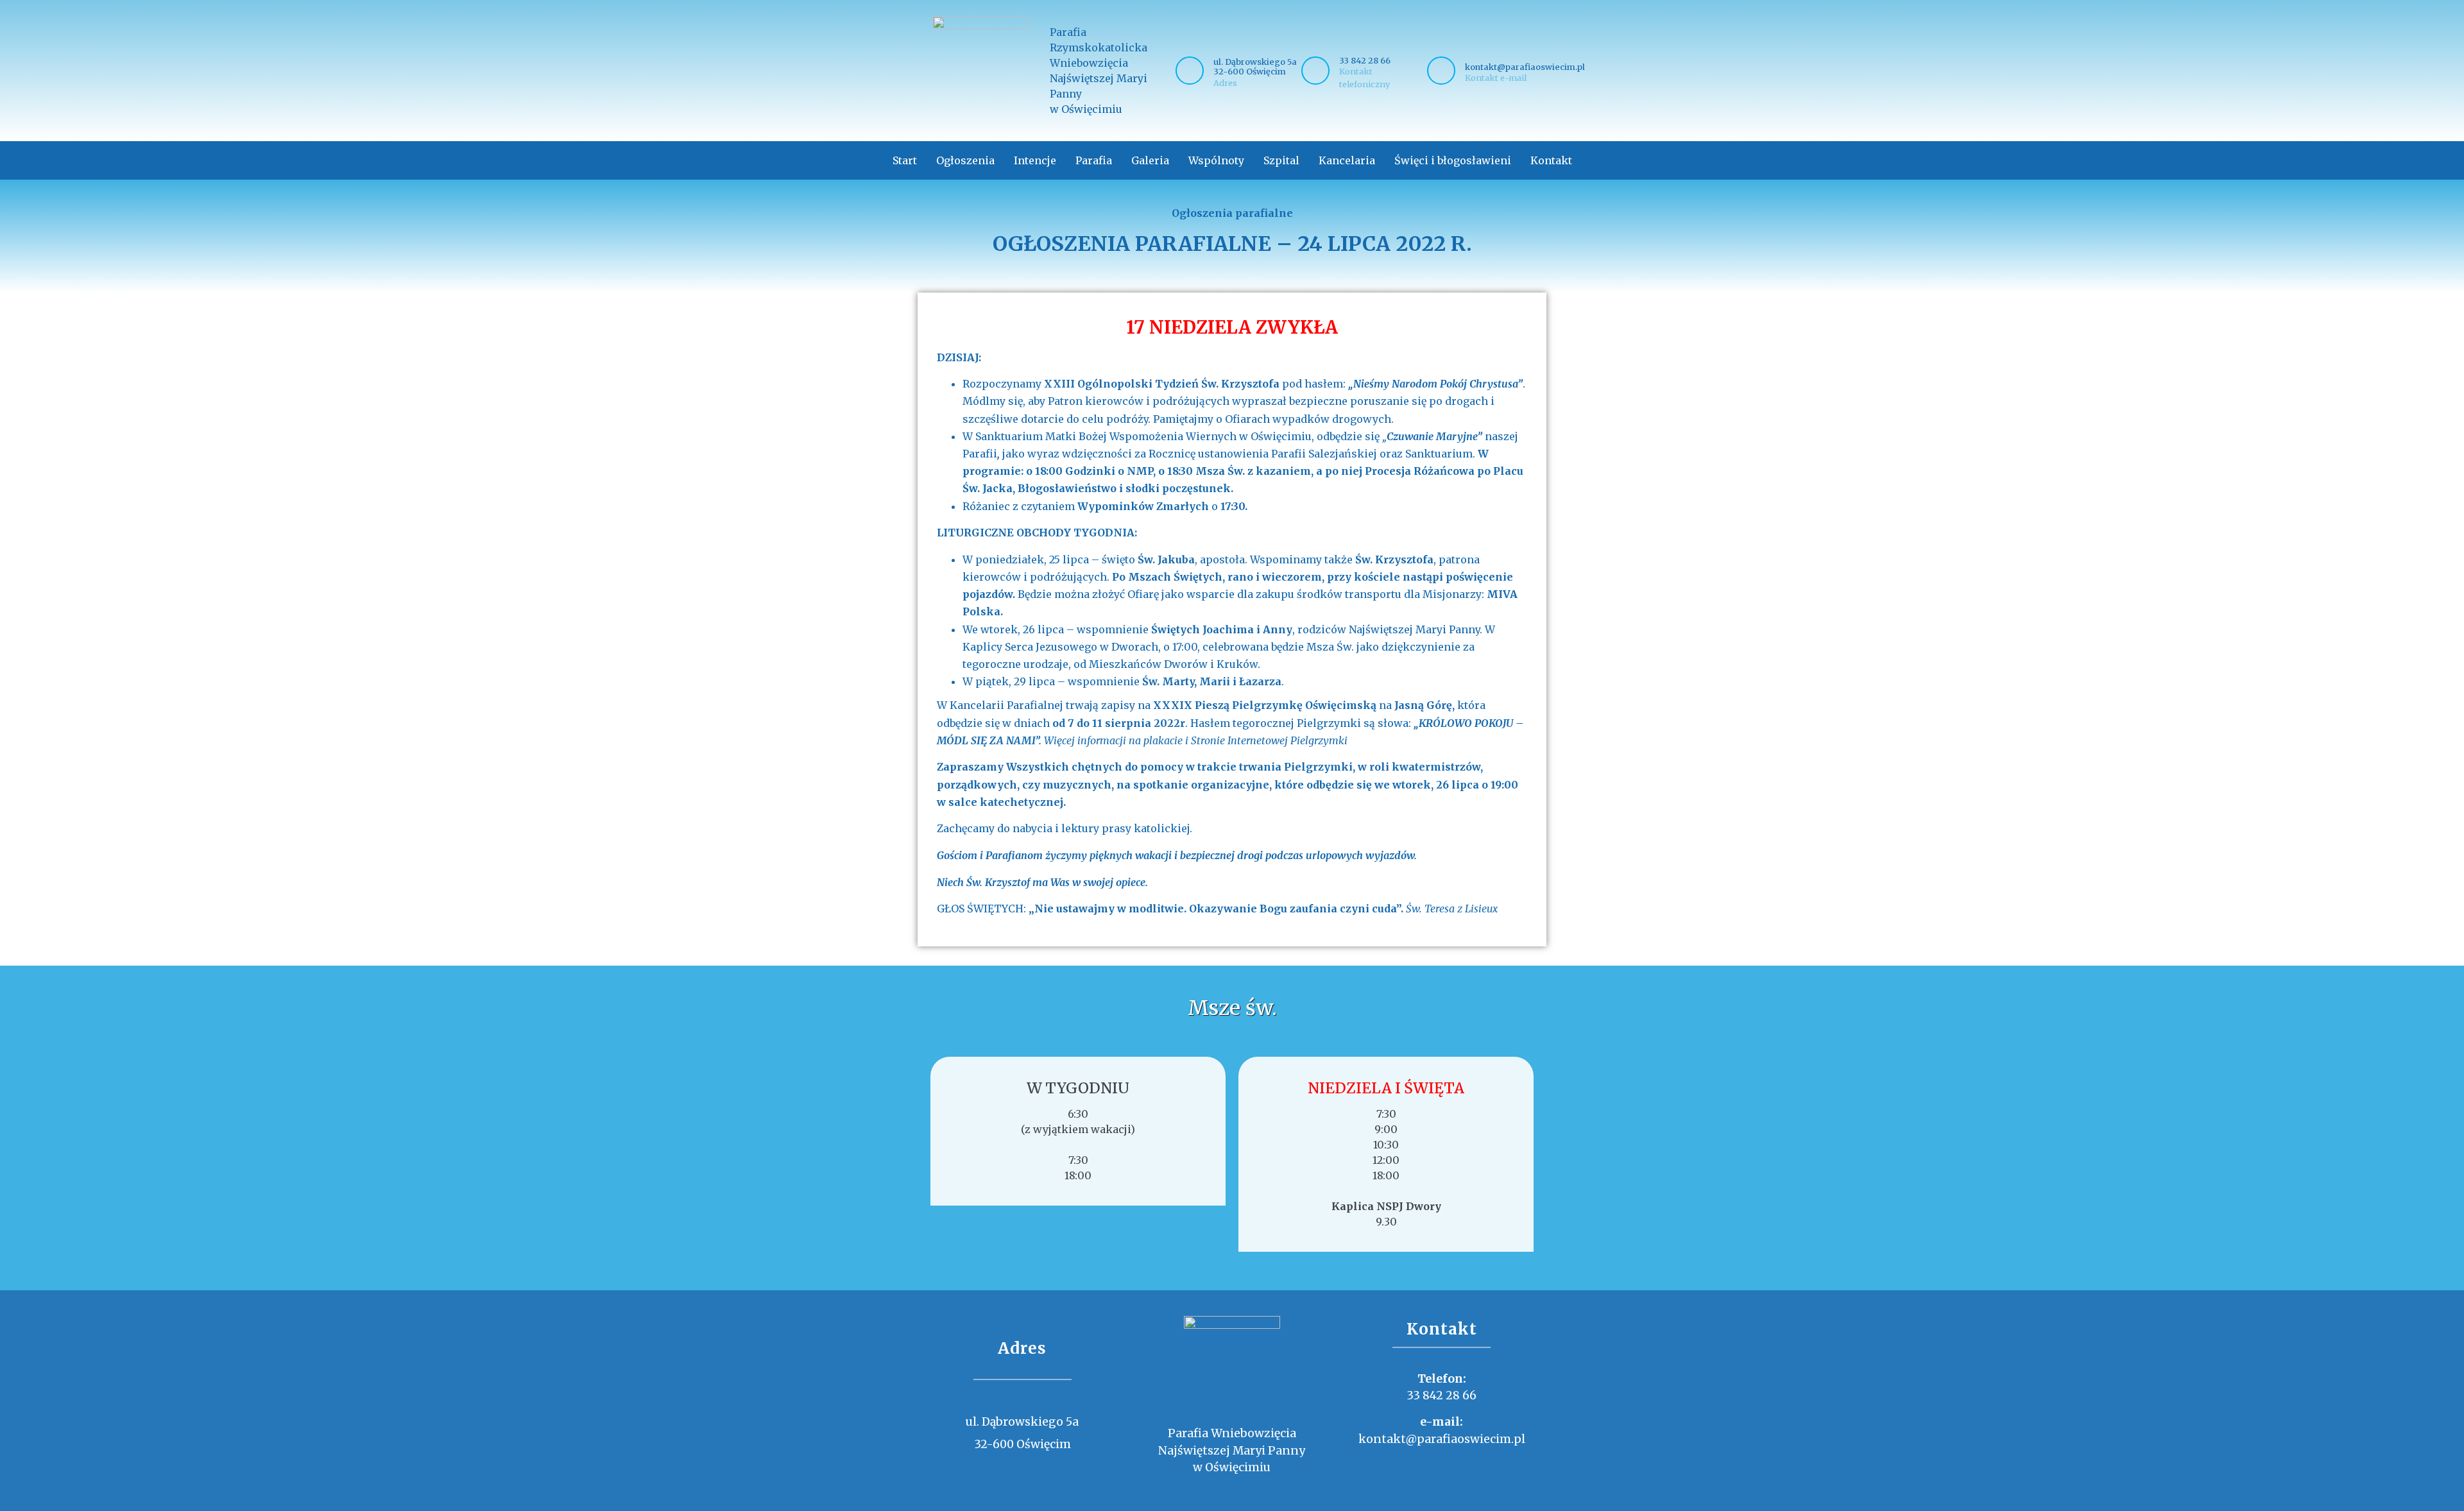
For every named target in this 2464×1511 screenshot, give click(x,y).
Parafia (1094, 160)
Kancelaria (1347, 160)
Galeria (1150, 160)
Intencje (1035, 160)
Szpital (1281, 160)
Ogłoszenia (965, 160)
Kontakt (1551, 160)
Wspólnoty (1216, 160)
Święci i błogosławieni (1453, 160)
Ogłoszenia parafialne (1232, 213)
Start (905, 160)
